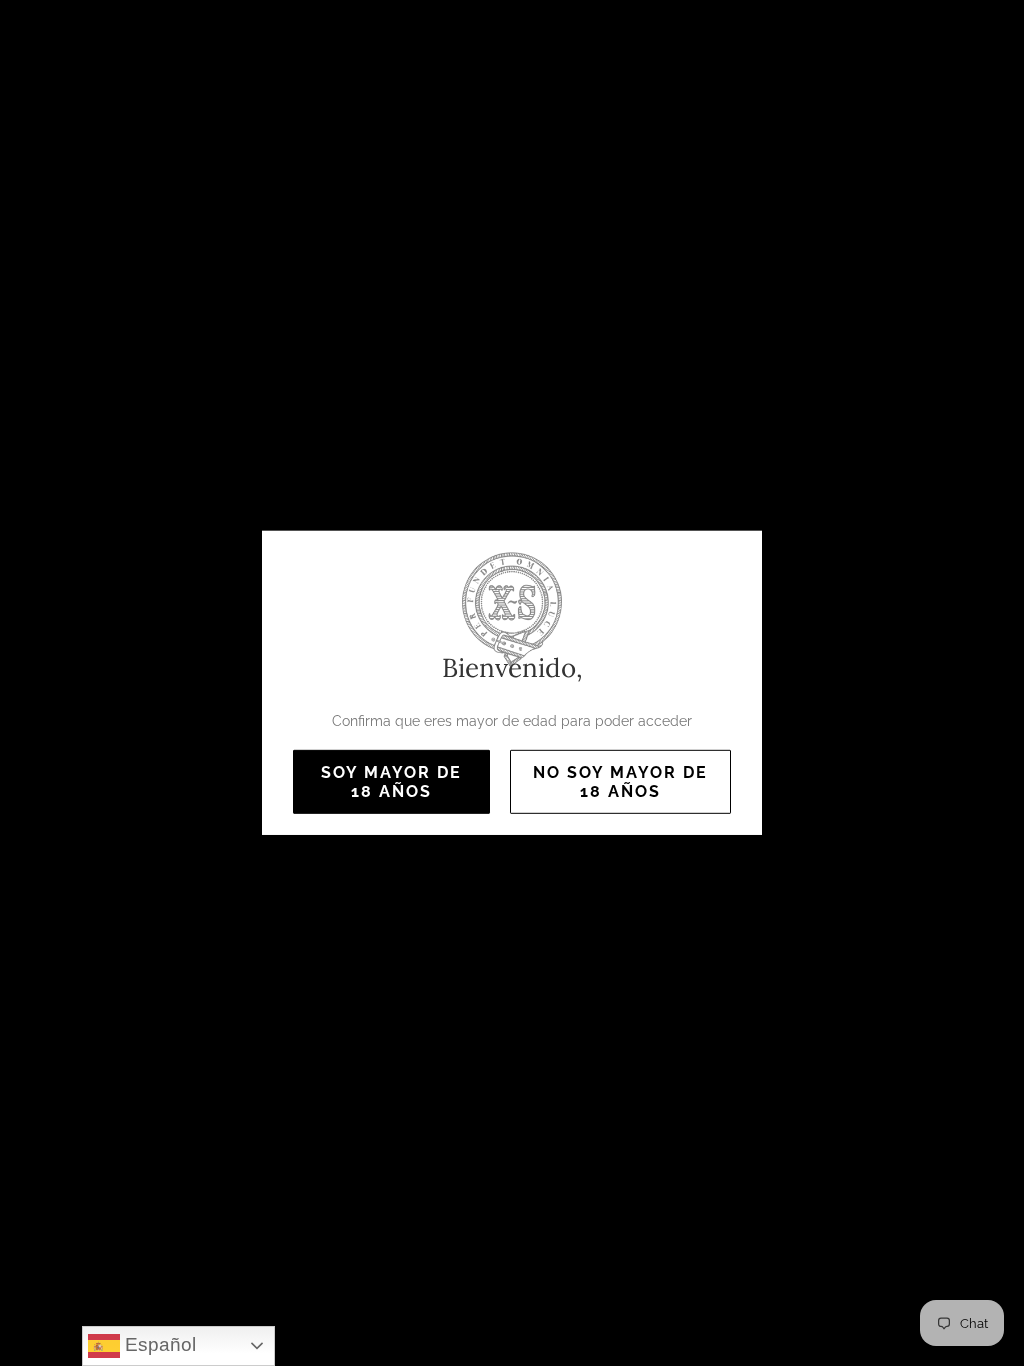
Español (158, 1344)
